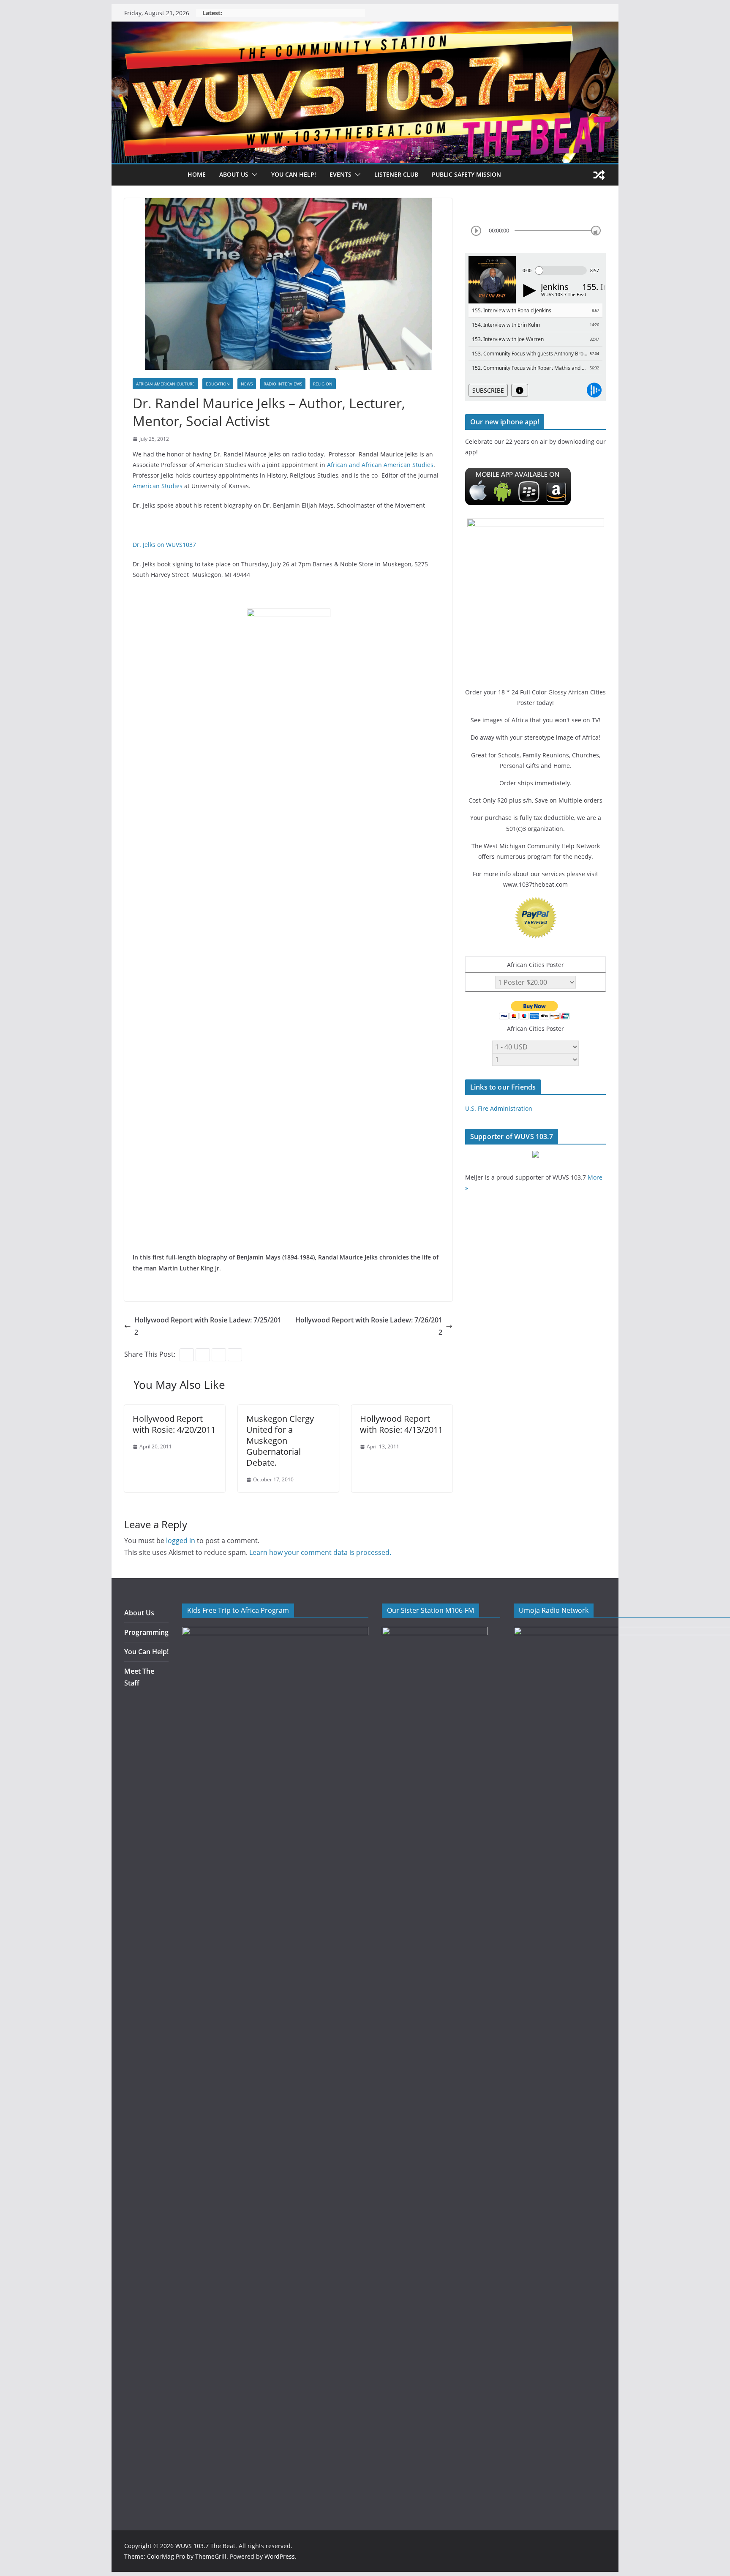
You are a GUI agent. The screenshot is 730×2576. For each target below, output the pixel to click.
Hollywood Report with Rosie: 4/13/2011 (401, 1424)
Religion (323, 384)
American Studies (158, 486)
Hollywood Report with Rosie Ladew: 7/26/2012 (369, 1326)
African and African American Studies (380, 465)
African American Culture (165, 384)
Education (218, 384)
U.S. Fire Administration (499, 1108)
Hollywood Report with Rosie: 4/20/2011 (174, 1424)
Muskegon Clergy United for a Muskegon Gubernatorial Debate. (280, 1441)
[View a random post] (599, 175)
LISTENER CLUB (396, 174)
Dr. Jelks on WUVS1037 (164, 545)
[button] (253, 175)
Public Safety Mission (466, 174)
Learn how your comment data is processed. (320, 1552)
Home (197, 174)
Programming (146, 1632)
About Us (139, 1613)
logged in (181, 1541)
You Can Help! (294, 174)
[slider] (596, 231)
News (247, 384)
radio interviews (283, 384)
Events (340, 174)
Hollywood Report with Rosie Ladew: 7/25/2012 (208, 1326)
